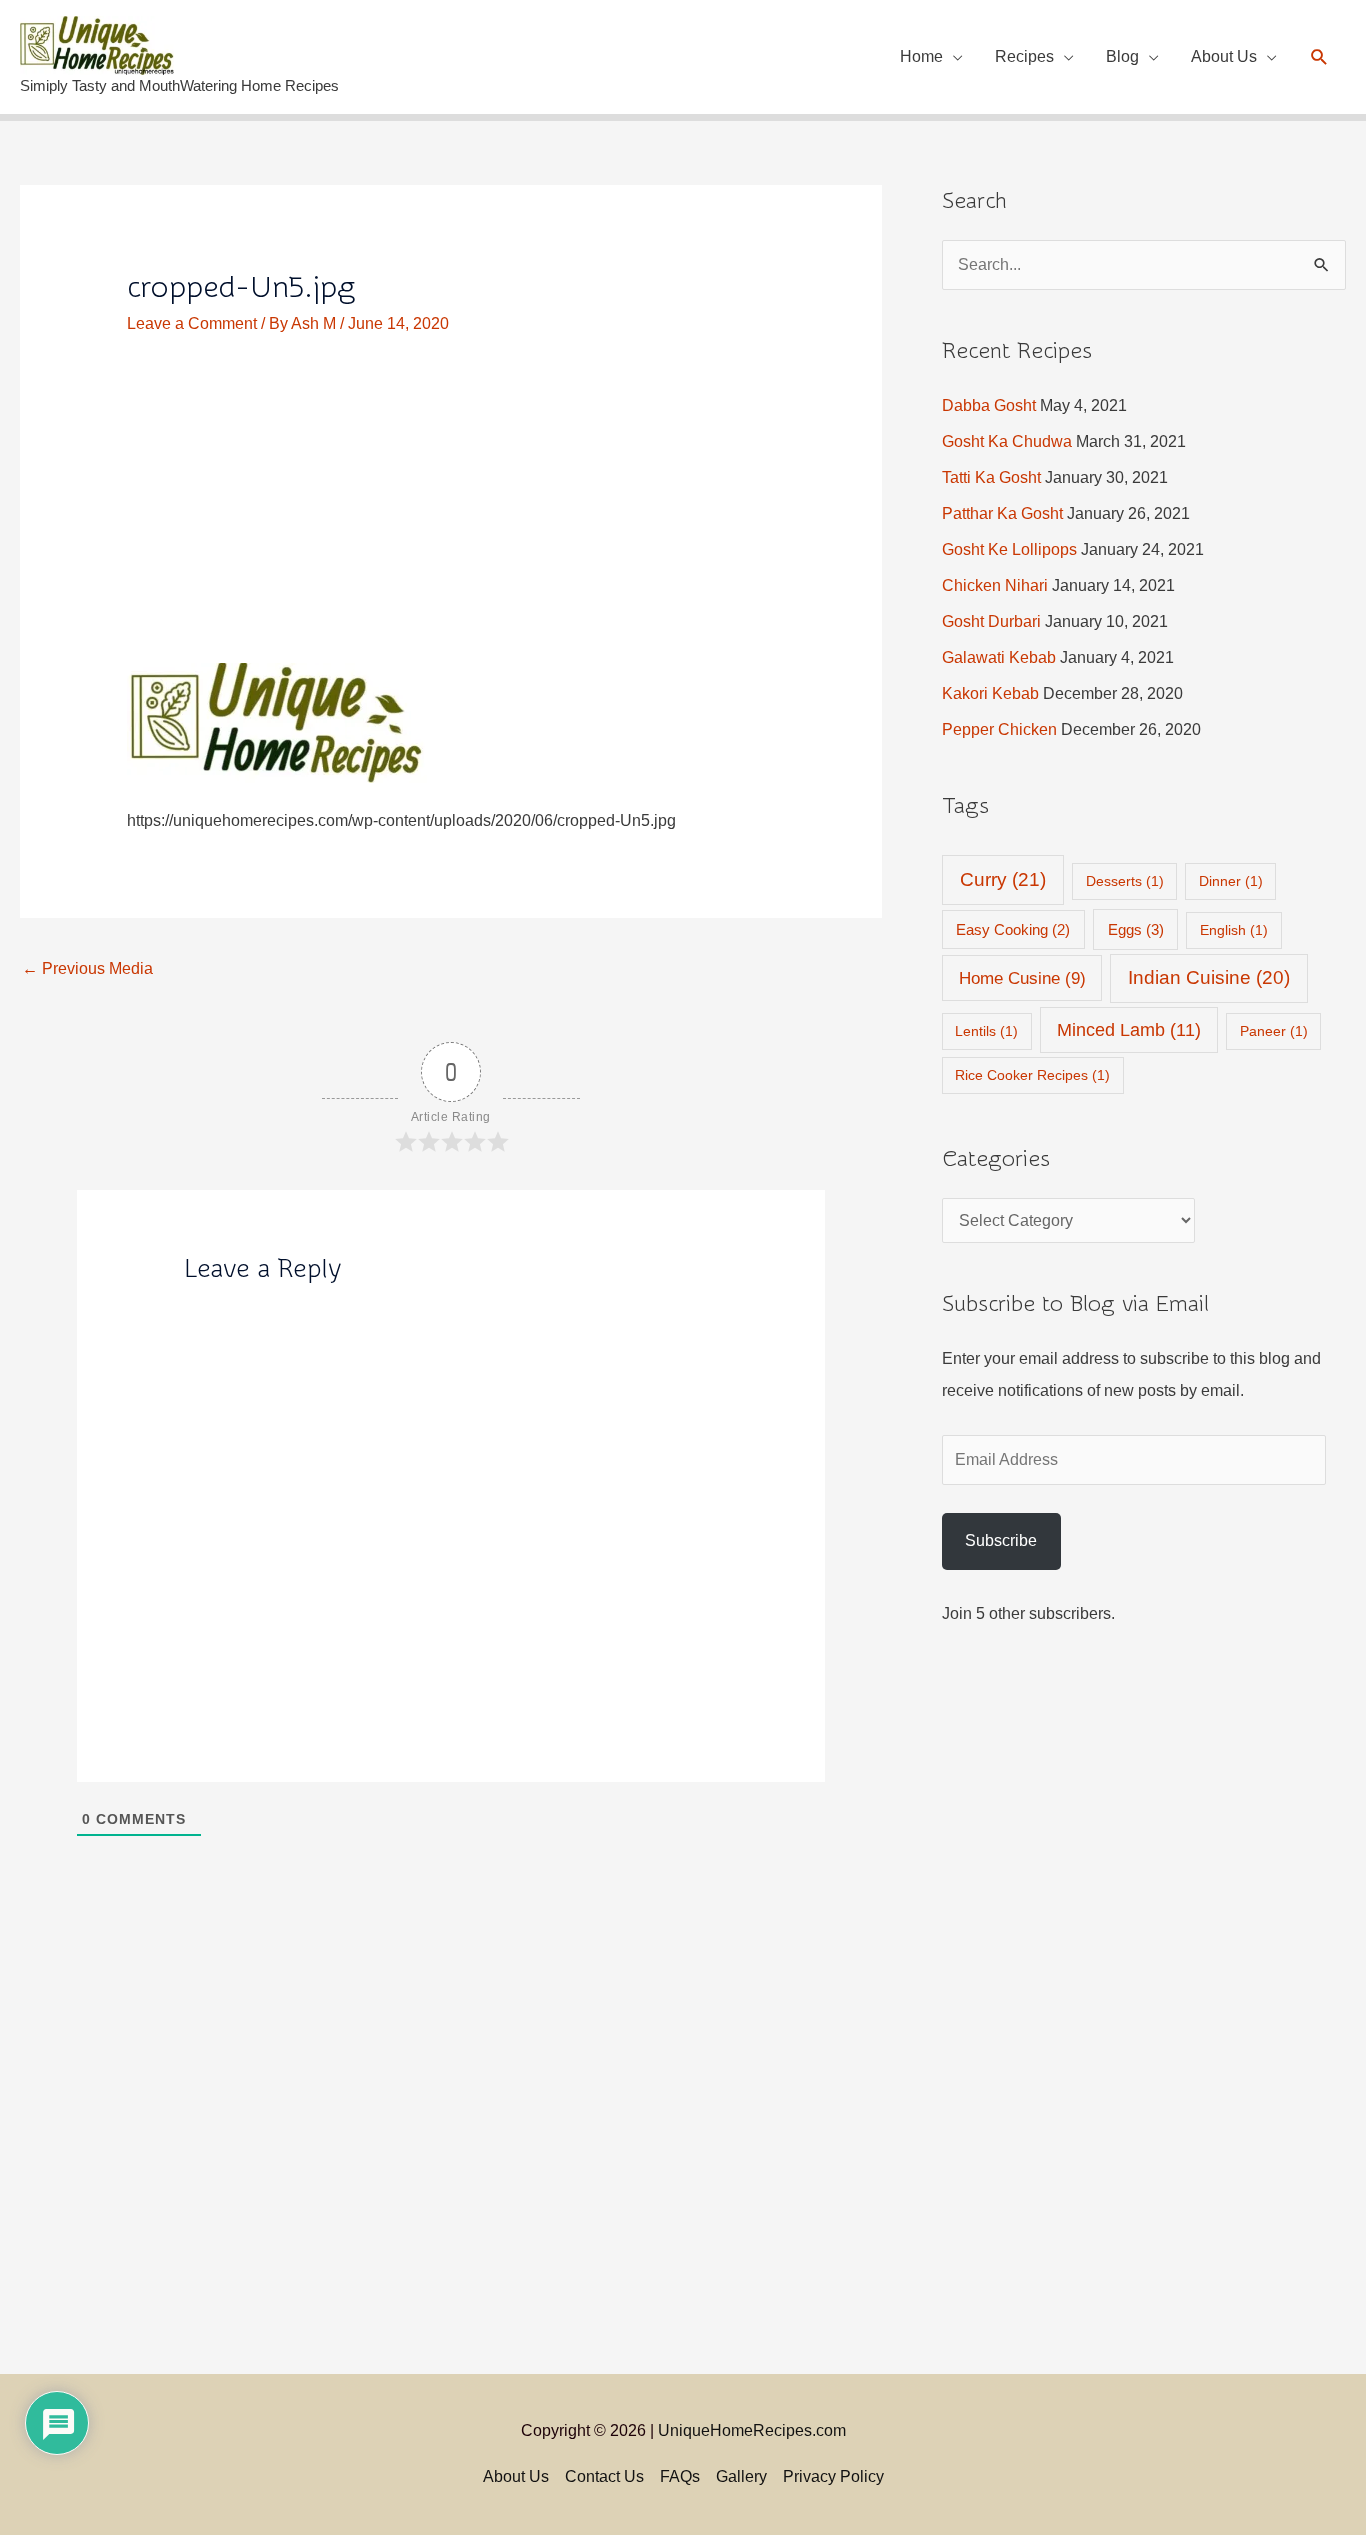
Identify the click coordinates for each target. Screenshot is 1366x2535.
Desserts (1125, 881)
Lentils (986, 1031)
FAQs (680, 2476)
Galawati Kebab (999, 657)
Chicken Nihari (995, 585)
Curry (1003, 879)
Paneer (1274, 1031)
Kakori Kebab (990, 693)
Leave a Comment (192, 323)
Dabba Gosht (989, 405)
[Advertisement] (451, 515)
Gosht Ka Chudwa (1007, 441)
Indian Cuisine (1209, 977)
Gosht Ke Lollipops (1009, 549)
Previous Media (87, 968)
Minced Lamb (1129, 1030)
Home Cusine (1022, 978)
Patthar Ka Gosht (1002, 513)
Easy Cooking (1013, 930)
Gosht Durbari (991, 621)
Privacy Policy (833, 2476)
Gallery (741, 2476)
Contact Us (604, 2476)
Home (921, 56)
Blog (1122, 56)
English (1234, 930)
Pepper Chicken (999, 729)
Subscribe (1001, 1540)
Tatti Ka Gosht (991, 477)
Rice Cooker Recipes (1032, 1075)
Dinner (1231, 881)
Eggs (1136, 929)
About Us (1224, 56)
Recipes (1024, 56)
